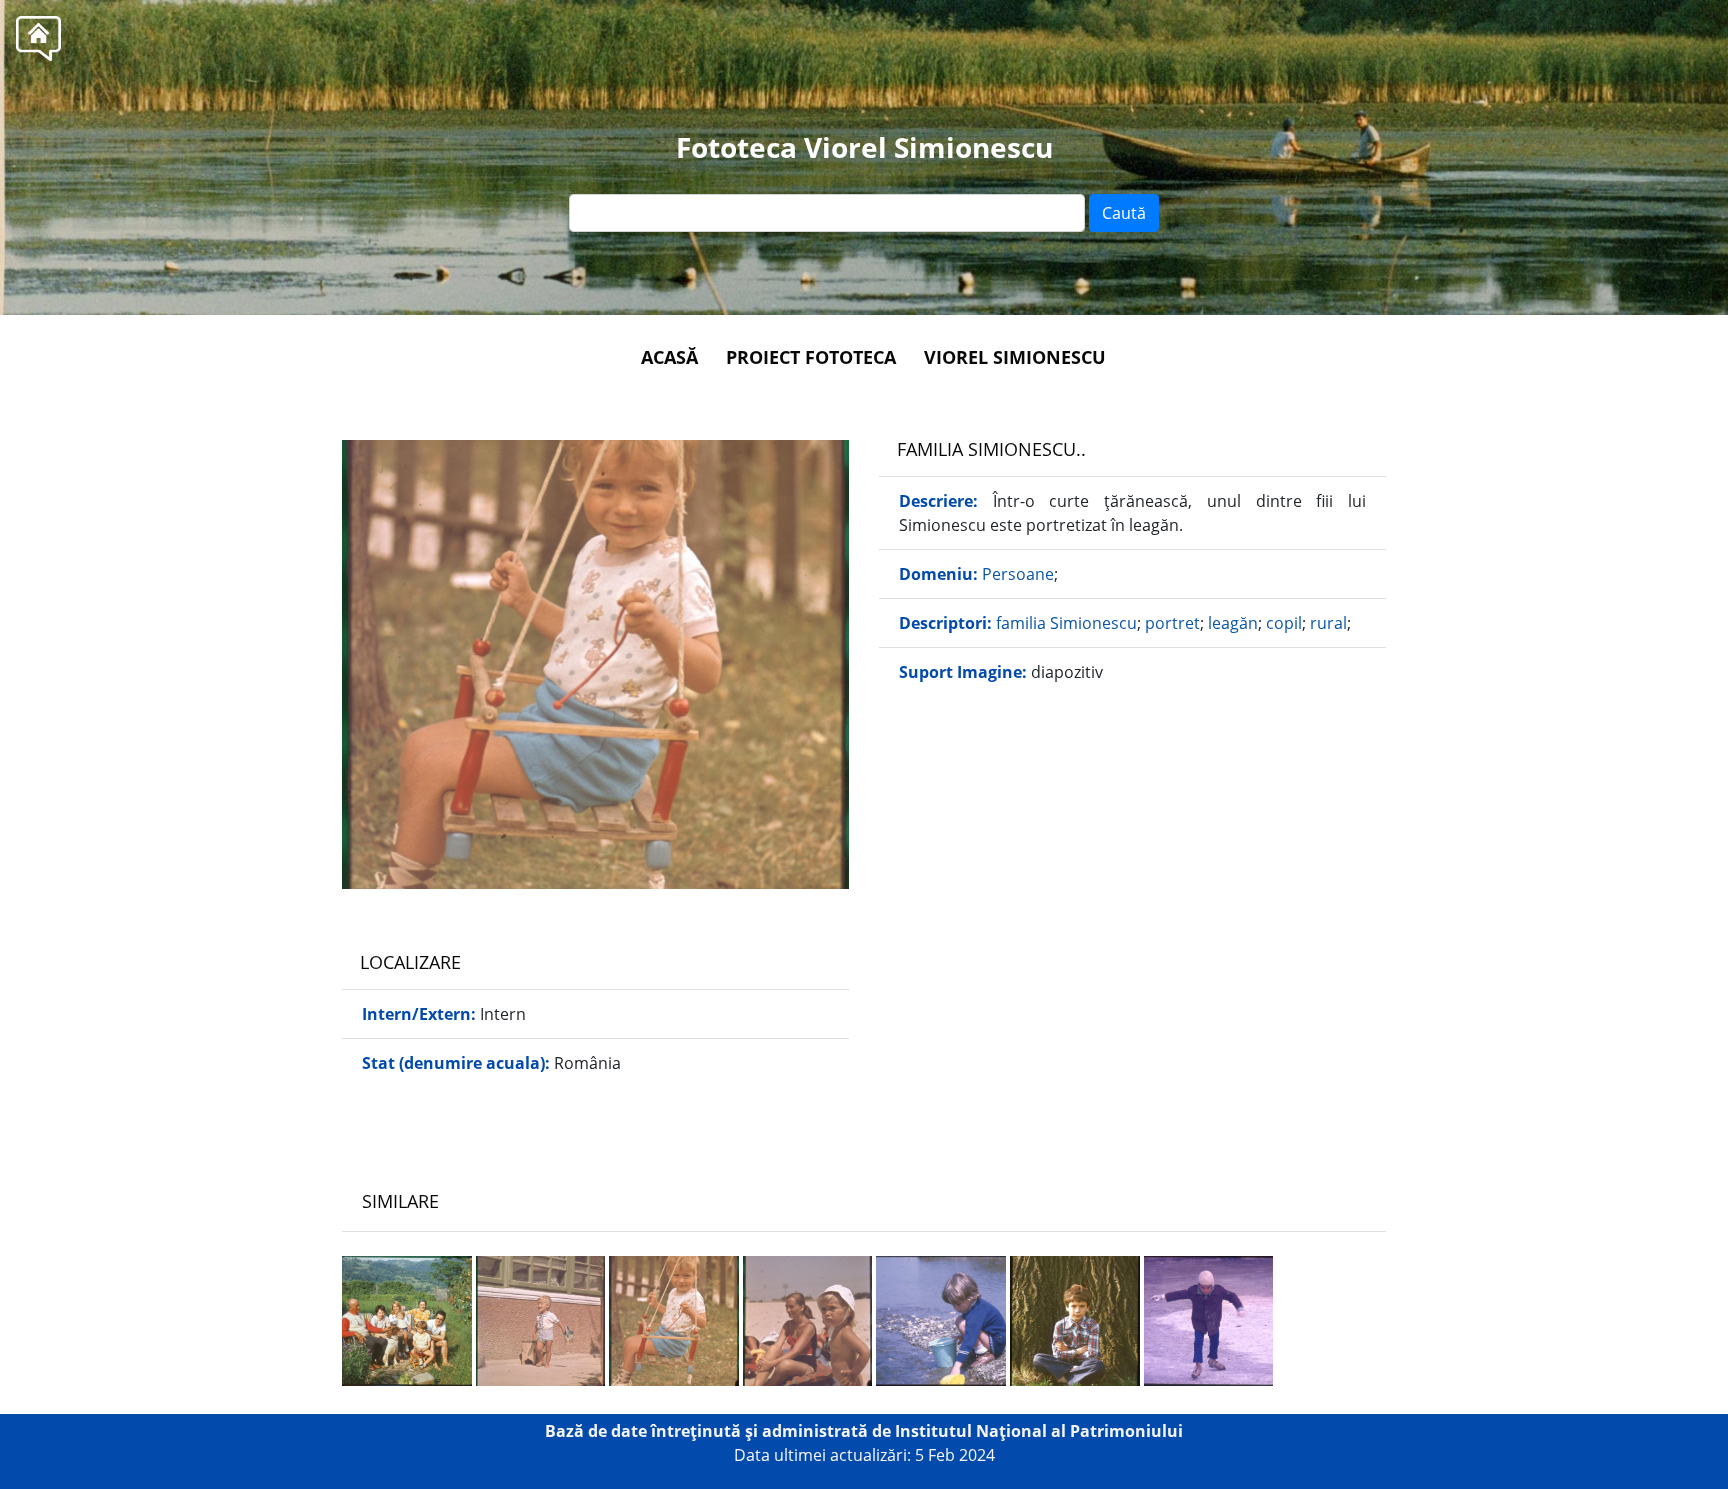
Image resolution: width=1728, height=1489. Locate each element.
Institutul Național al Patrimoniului (1039, 1431)
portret (1172, 623)
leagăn (1233, 623)
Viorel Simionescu (1015, 357)
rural (1328, 623)
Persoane (1018, 574)
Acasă (669, 357)
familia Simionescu (1066, 623)
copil (1284, 623)
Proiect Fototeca (811, 357)
